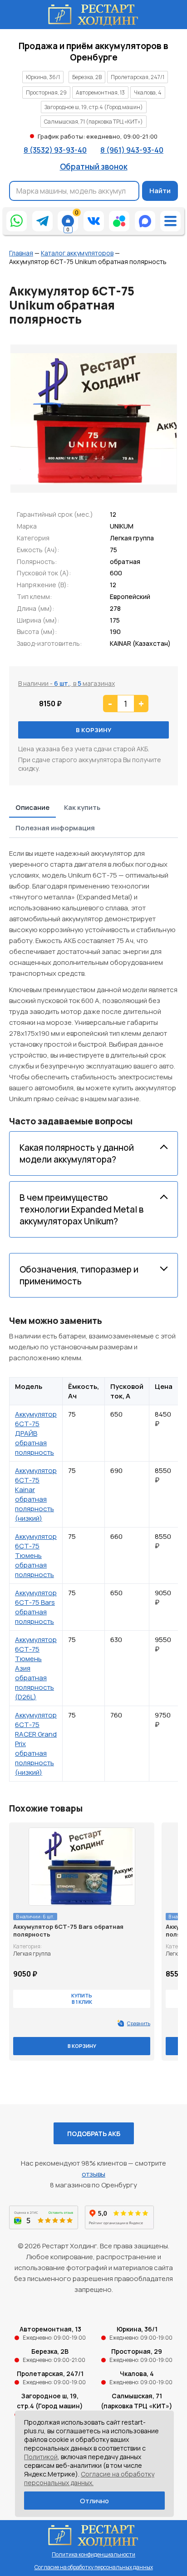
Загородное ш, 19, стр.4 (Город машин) (94, 107)
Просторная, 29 (46, 92)
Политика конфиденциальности (93, 2554)
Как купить (82, 807)
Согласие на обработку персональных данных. (89, 2478)
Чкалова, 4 (148, 92)
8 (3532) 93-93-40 (55, 150)
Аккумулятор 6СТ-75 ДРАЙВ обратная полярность (36, 1433)
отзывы (93, 2174)
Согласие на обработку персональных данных (94, 2567)
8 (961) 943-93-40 (132, 150)
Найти (160, 191)
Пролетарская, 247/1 (138, 77)
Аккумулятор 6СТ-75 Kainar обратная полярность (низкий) (36, 1494)
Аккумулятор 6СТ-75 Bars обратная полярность (36, 1607)
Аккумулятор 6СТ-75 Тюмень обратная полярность (36, 1555)
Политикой (41, 2457)
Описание (32, 807)
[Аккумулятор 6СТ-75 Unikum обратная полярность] (94, 419)
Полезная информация (55, 828)
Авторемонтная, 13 (100, 92)
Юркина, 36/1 (43, 77)
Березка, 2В (87, 77)
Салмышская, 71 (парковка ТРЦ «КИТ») (93, 122)
